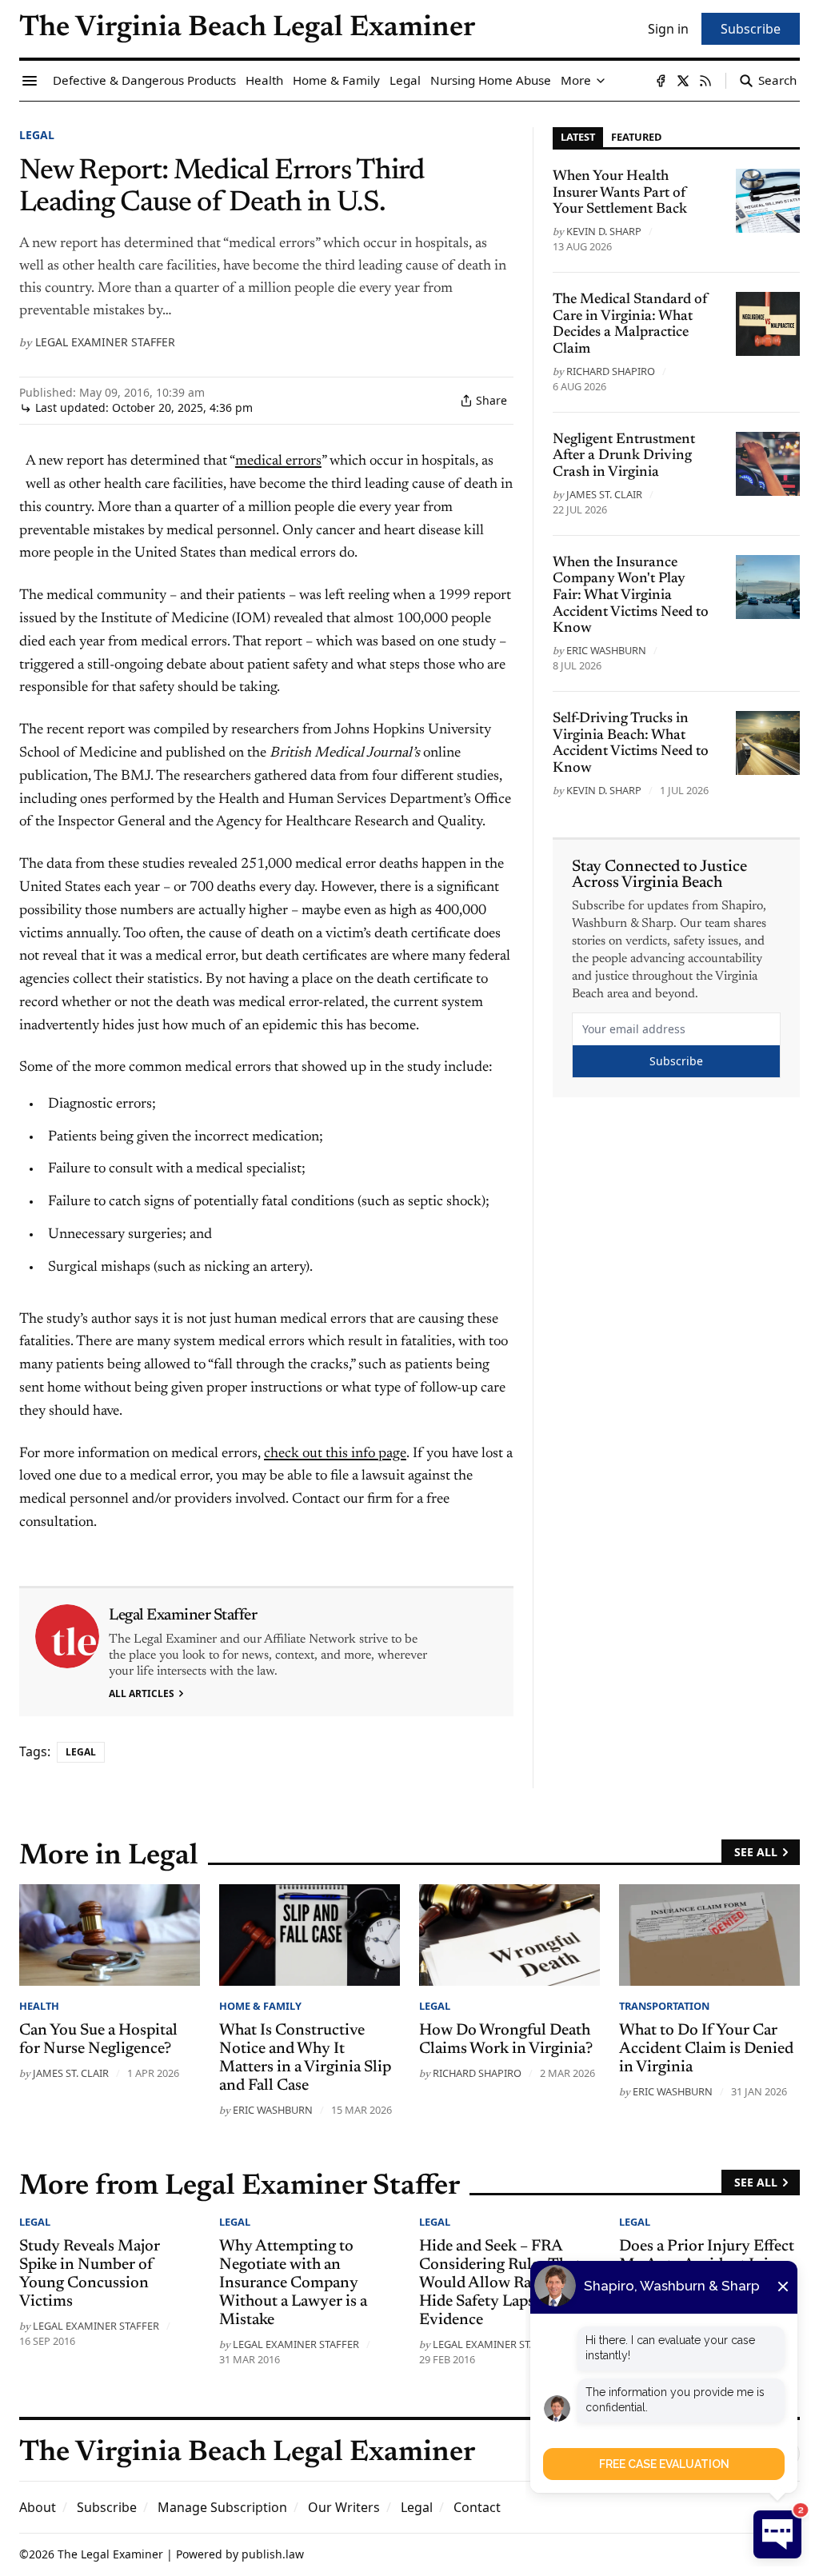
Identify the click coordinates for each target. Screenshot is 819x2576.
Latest (578, 137)
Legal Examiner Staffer (105, 342)
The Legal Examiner (110, 2554)
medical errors (278, 461)
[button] (107, 2507)
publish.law (273, 2554)
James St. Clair (604, 494)
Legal (37, 135)
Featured (636, 137)
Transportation (664, 2006)
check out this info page (335, 1454)
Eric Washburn (606, 650)
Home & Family (260, 2006)
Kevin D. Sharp (604, 231)
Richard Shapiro (611, 371)
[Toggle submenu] (601, 81)
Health (39, 2006)
